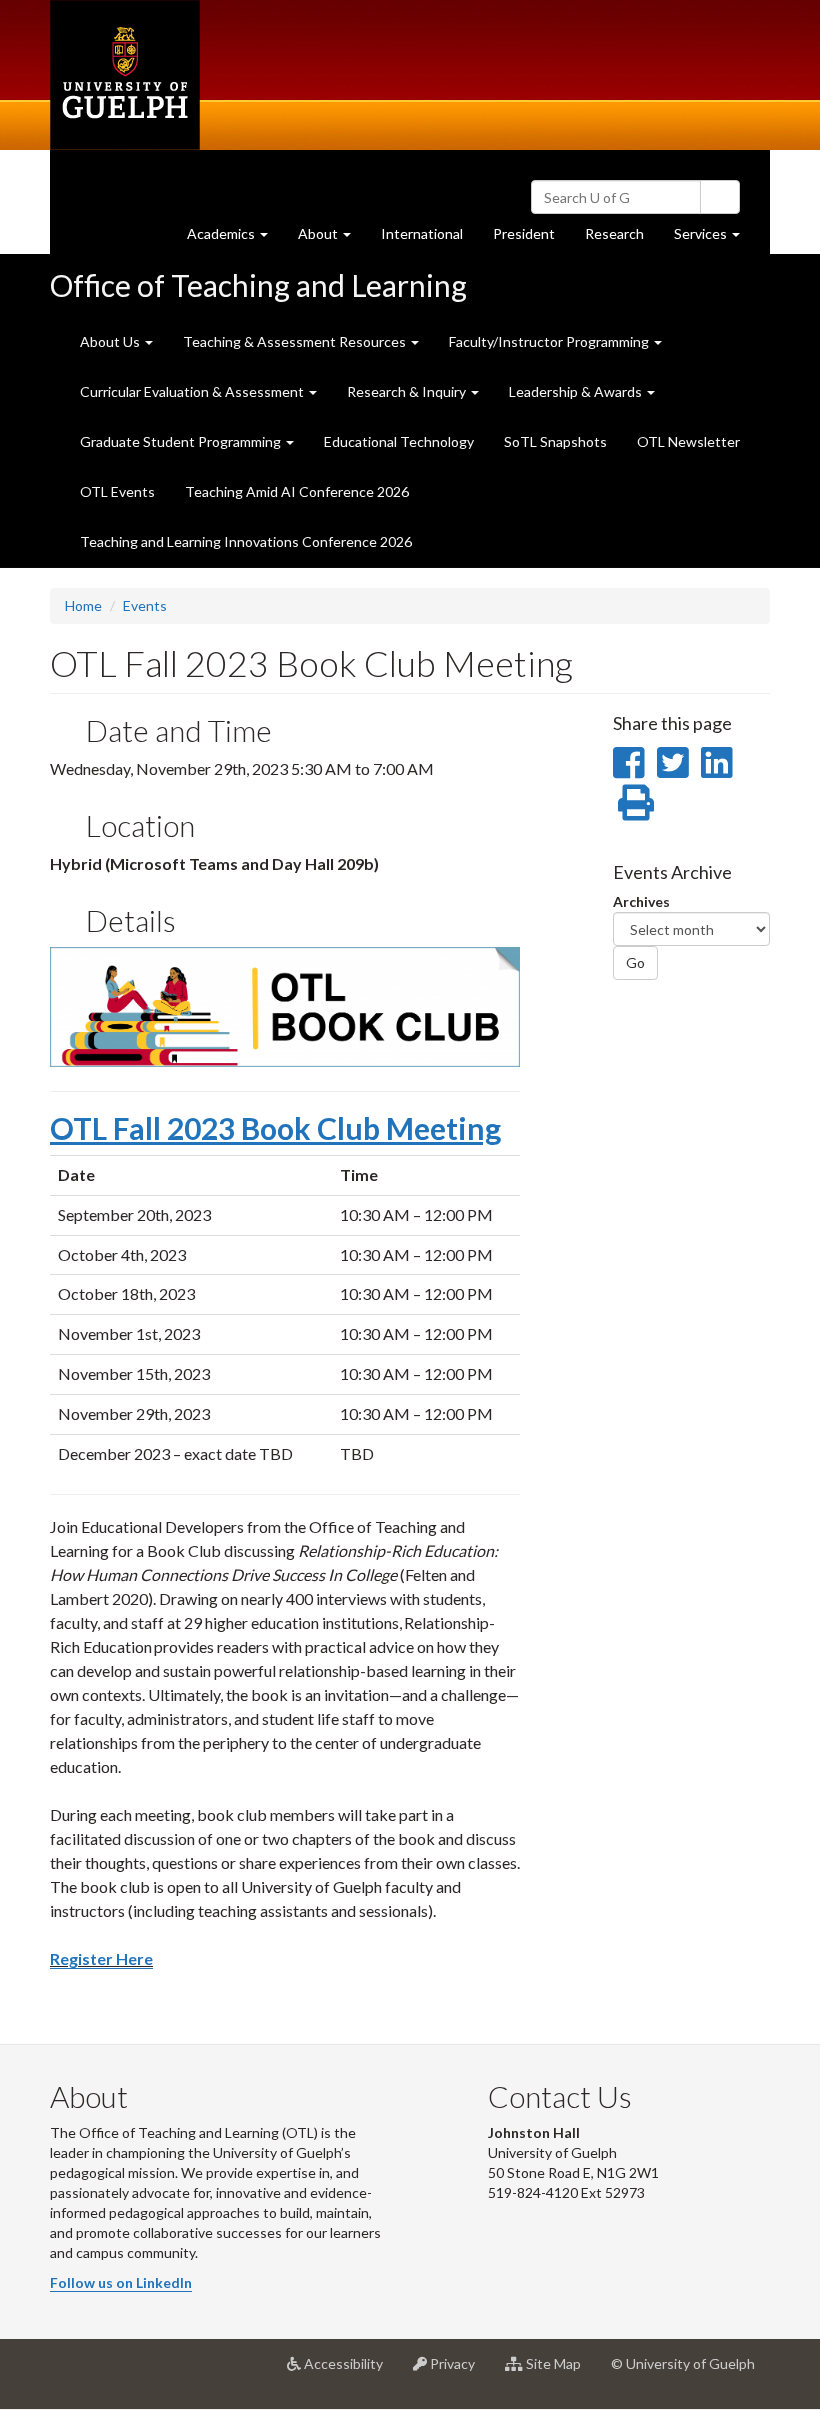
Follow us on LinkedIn (121, 2282)
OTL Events (117, 491)
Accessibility (349, 2371)
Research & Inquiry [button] (408, 391)
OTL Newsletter (688, 441)
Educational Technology (399, 441)
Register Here (101, 1958)
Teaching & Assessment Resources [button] (296, 341)
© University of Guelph (683, 2363)
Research (622, 239)
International (422, 233)
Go (635, 962)
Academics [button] (235, 239)
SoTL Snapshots (555, 441)
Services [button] (714, 239)
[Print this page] (636, 802)
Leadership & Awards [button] (577, 391)
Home (83, 605)
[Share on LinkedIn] (716, 762)
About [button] (332, 239)
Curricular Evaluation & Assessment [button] (193, 391)
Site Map (559, 2371)
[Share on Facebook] (628, 762)
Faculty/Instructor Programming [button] (550, 341)
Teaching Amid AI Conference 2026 (297, 491)
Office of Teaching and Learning (258, 285)
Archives (641, 901)
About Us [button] (111, 341)
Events (145, 605)
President (524, 233)
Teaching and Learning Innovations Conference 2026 (246, 541)
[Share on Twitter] (672, 762)
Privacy (458, 2371)
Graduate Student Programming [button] (182, 441)
